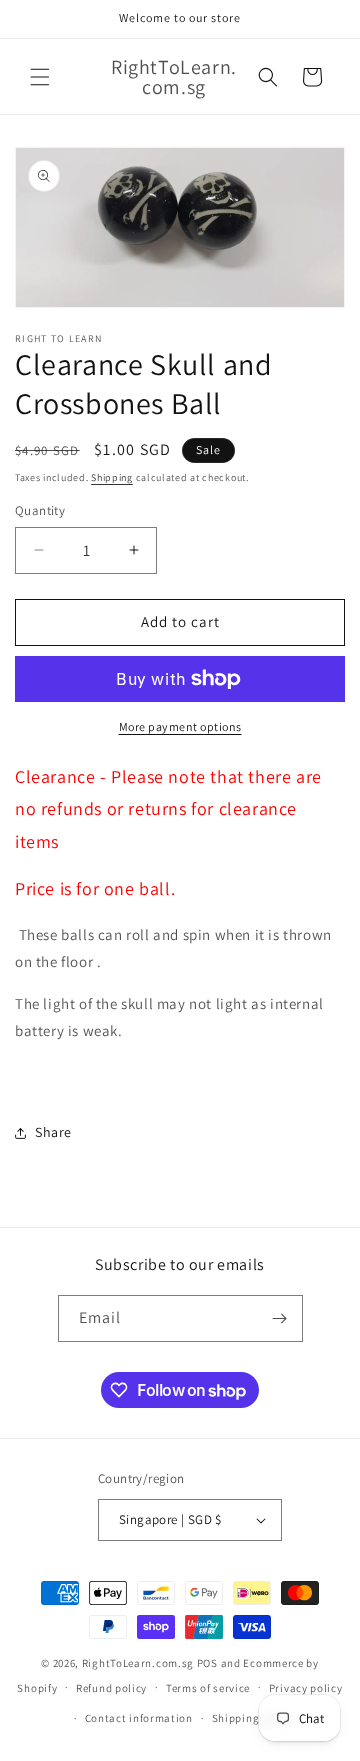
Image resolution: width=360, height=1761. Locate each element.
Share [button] (53, 1132)
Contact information (139, 1718)
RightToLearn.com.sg (138, 1663)
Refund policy (111, 1688)
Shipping (112, 477)
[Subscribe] (280, 1318)
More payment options (180, 726)
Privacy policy (306, 1688)
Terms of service (208, 1688)
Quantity (40, 510)
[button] (40, 77)
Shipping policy (253, 1718)
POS (207, 1663)
